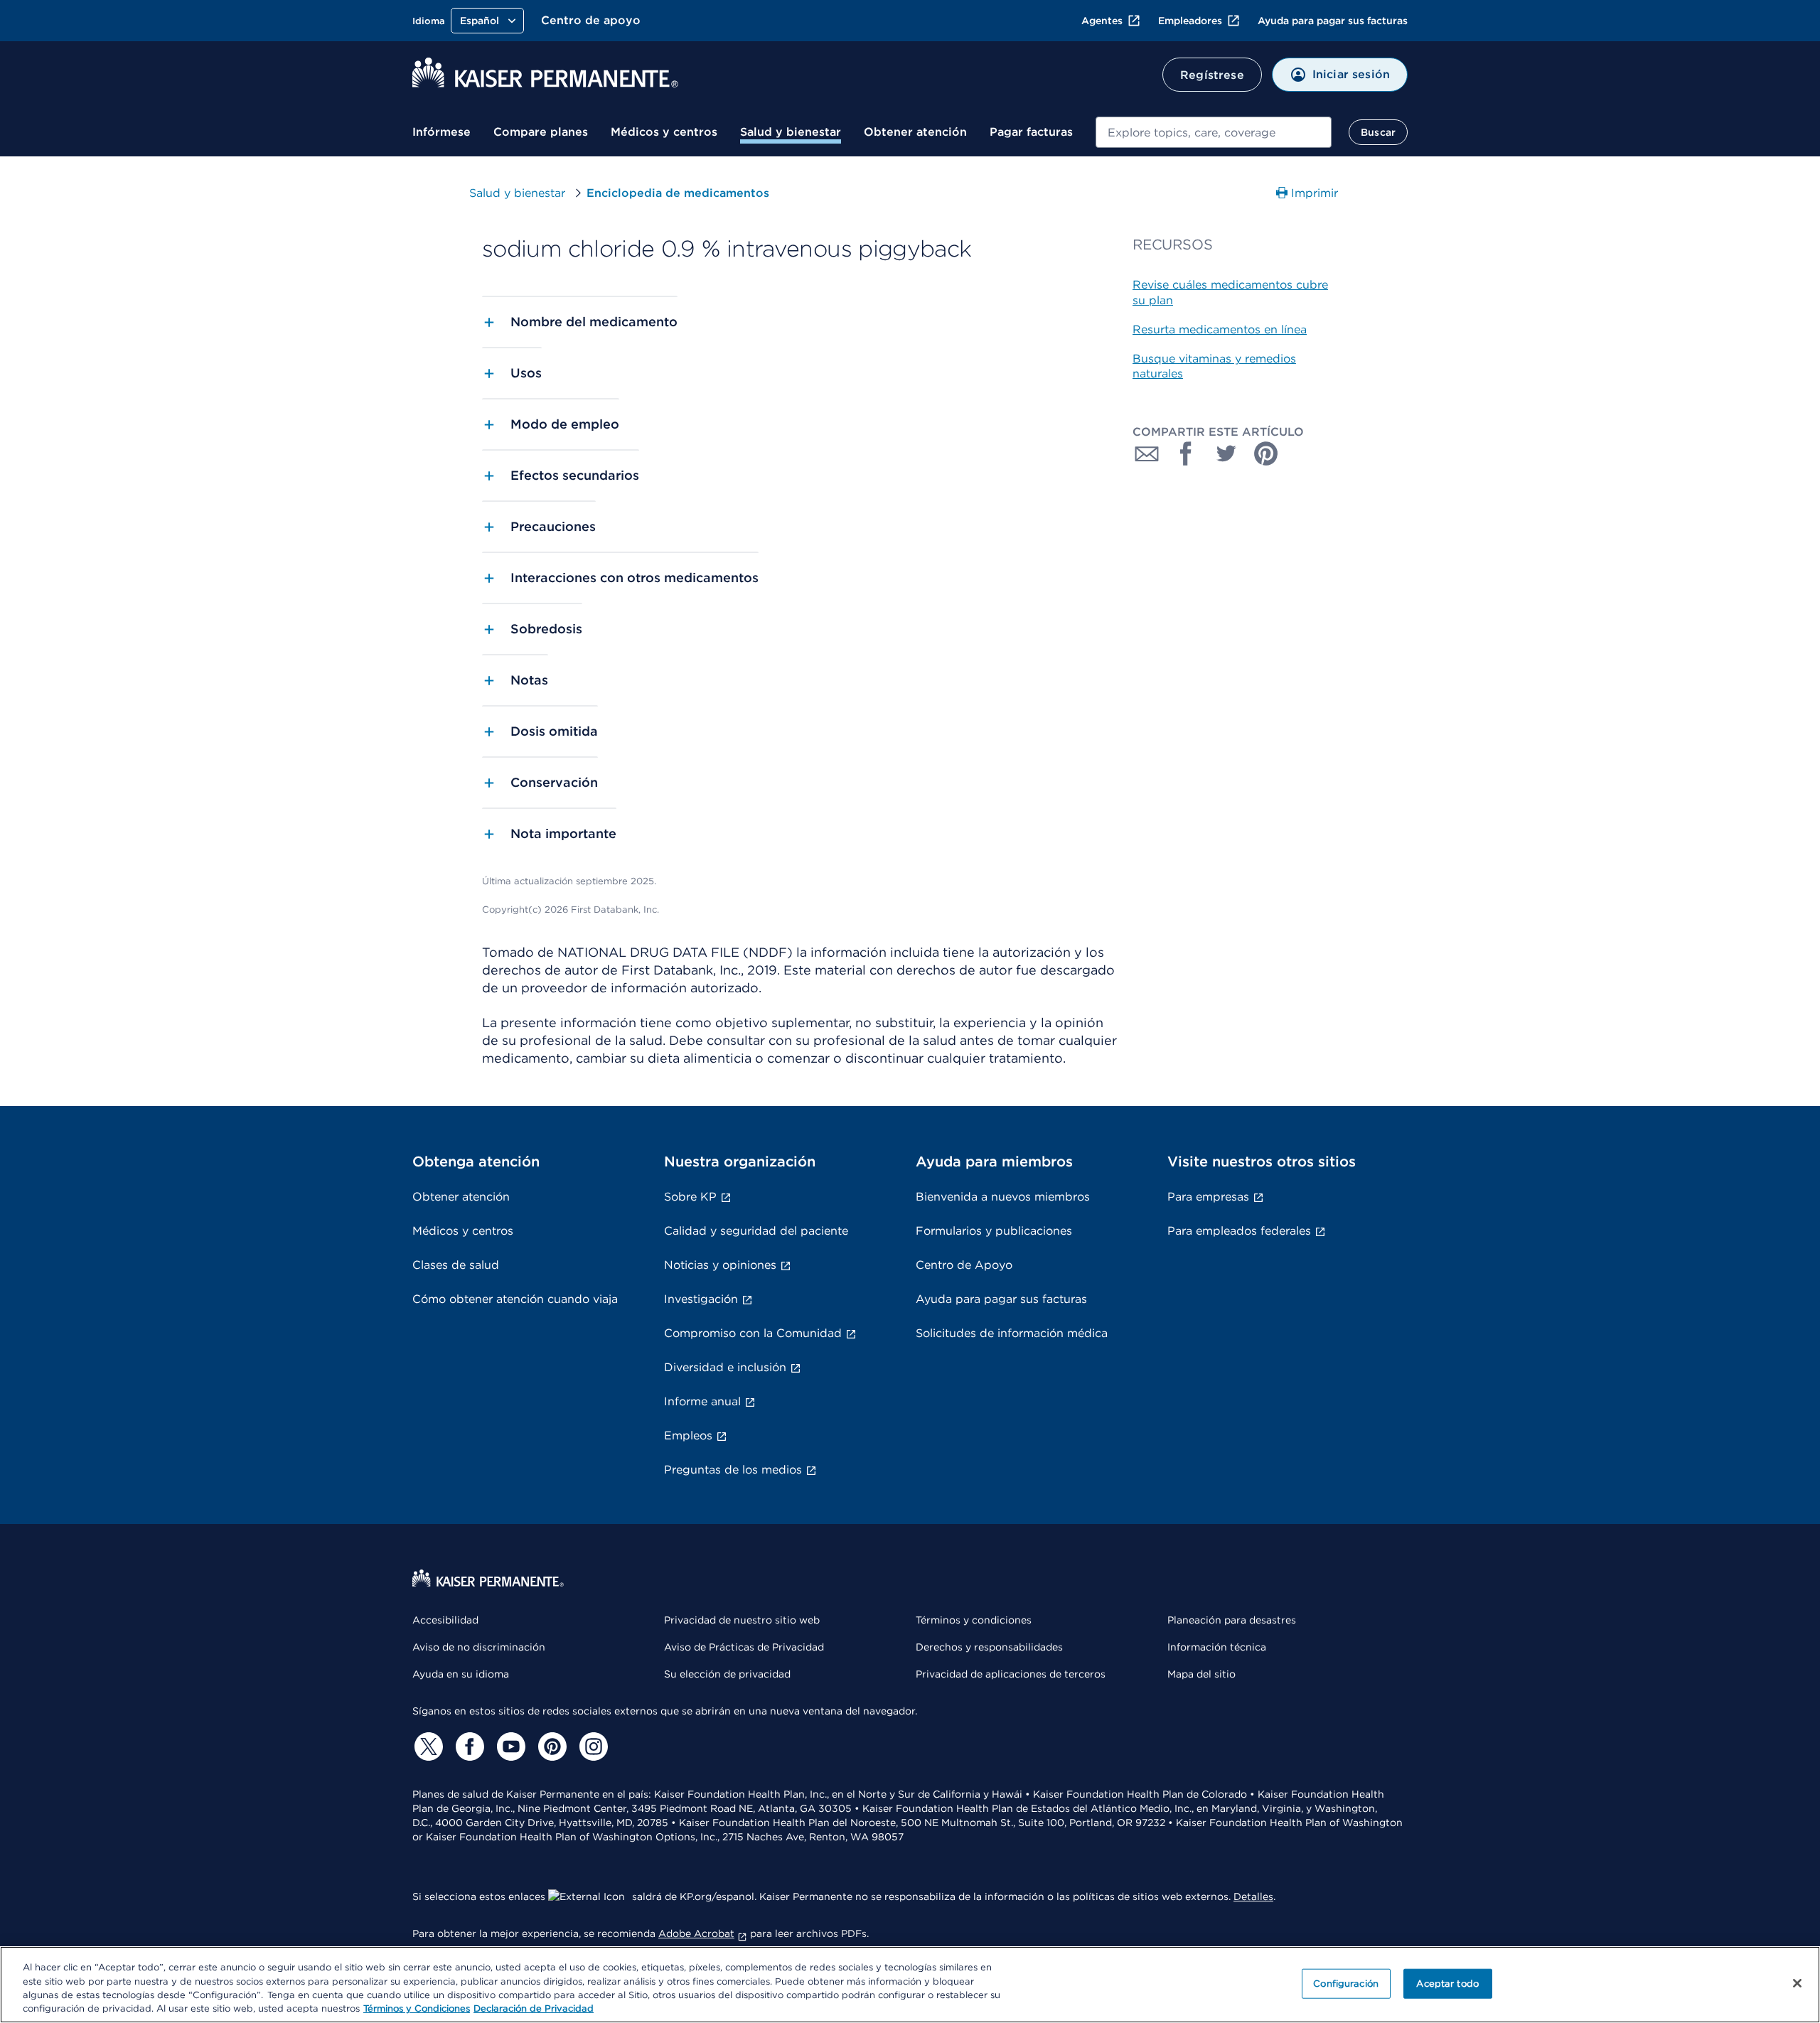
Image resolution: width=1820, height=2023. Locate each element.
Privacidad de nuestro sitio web (742, 1620)
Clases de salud (456, 1265)
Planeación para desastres (1232, 1620)
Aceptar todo (1447, 1984)
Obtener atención (915, 132)
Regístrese (1212, 75)
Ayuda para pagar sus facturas (1333, 21)
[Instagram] (591, 1746)
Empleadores (1190, 21)
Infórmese (441, 132)
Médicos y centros (664, 132)
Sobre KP (690, 1197)
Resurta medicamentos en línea (1220, 329)
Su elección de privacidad (727, 1674)
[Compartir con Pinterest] (1266, 454)
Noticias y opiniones (720, 1265)
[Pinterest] (550, 1746)
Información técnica (1217, 1647)
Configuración (1346, 1984)
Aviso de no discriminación (479, 1647)
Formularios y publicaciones (994, 1231)
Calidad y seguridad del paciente (756, 1231)
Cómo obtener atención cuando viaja (515, 1299)
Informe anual (702, 1401)
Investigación (701, 1299)
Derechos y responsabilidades (989, 1647)
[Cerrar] (1797, 1983)
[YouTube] (509, 1746)
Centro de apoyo (591, 20)
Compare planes (541, 132)
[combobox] (1214, 132)
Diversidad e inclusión (725, 1367)
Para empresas (1208, 1197)
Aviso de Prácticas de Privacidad (744, 1647)
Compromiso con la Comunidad (753, 1333)
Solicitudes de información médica (1012, 1333)
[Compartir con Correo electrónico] (1147, 454)
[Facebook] (468, 1746)
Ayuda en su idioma (461, 1674)
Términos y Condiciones (417, 2008)
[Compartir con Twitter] (1226, 454)
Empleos (688, 1436)
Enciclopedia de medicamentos (678, 193)
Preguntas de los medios (733, 1470)
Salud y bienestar (791, 132)
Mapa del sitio (1201, 1674)
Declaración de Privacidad (534, 2008)
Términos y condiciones (974, 1620)
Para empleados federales (1239, 1231)
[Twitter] (427, 1746)
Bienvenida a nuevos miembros (1003, 1197)
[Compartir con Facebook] (1187, 454)
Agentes (1102, 21)
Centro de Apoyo (964, 1265)
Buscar (1378, 132)
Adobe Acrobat (696, 1933)
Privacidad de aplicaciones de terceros (1011, 1674)
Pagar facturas (1031, 132)
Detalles (1253, 1896)
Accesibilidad (445, 1620)
